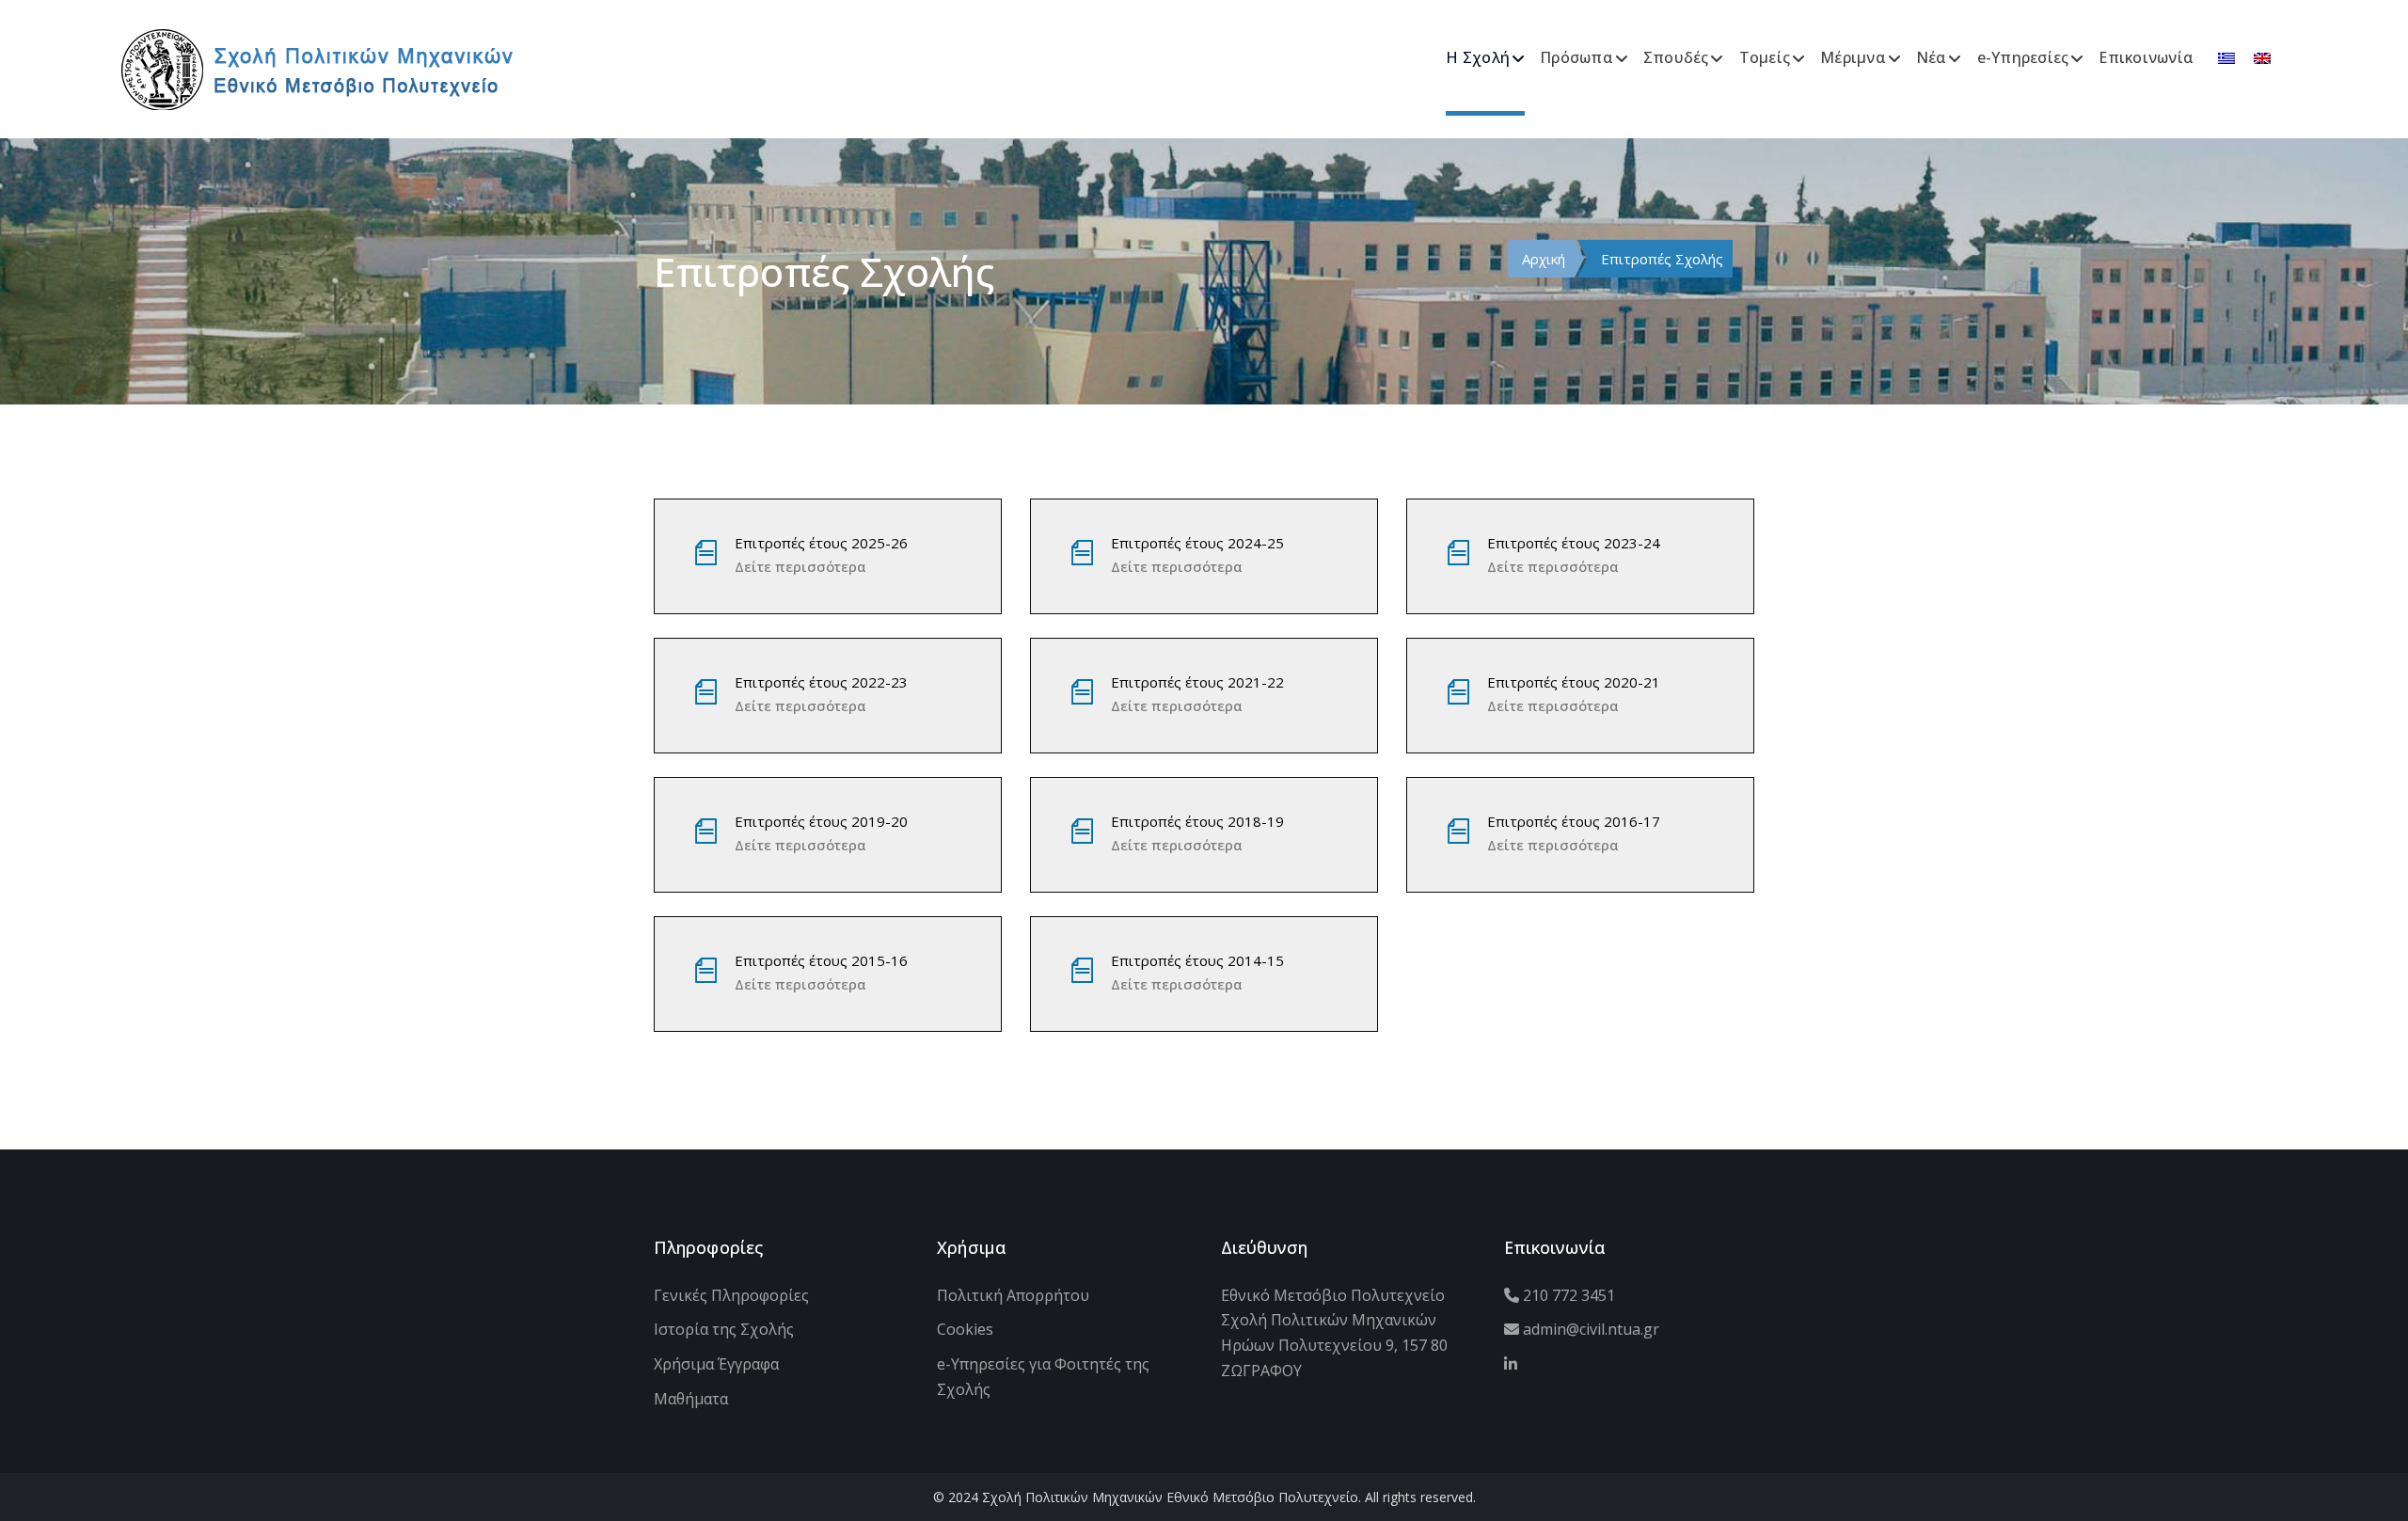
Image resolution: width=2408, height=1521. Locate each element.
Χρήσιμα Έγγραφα (716, 1364)
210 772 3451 (1567, 1295)
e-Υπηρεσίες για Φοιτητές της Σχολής (1043, 1377)
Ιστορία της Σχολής (724, 1329)
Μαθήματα (691, 1399)
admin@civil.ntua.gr (1589, 1329)
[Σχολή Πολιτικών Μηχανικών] (317, 68)
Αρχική (1544, 259)
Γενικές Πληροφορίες (731, 1295)
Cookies (965, 1329)
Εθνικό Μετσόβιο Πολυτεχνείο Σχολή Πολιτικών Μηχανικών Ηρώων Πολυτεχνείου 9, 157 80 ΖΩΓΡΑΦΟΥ (1334, 1333)
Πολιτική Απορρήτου (1013, 1295)
